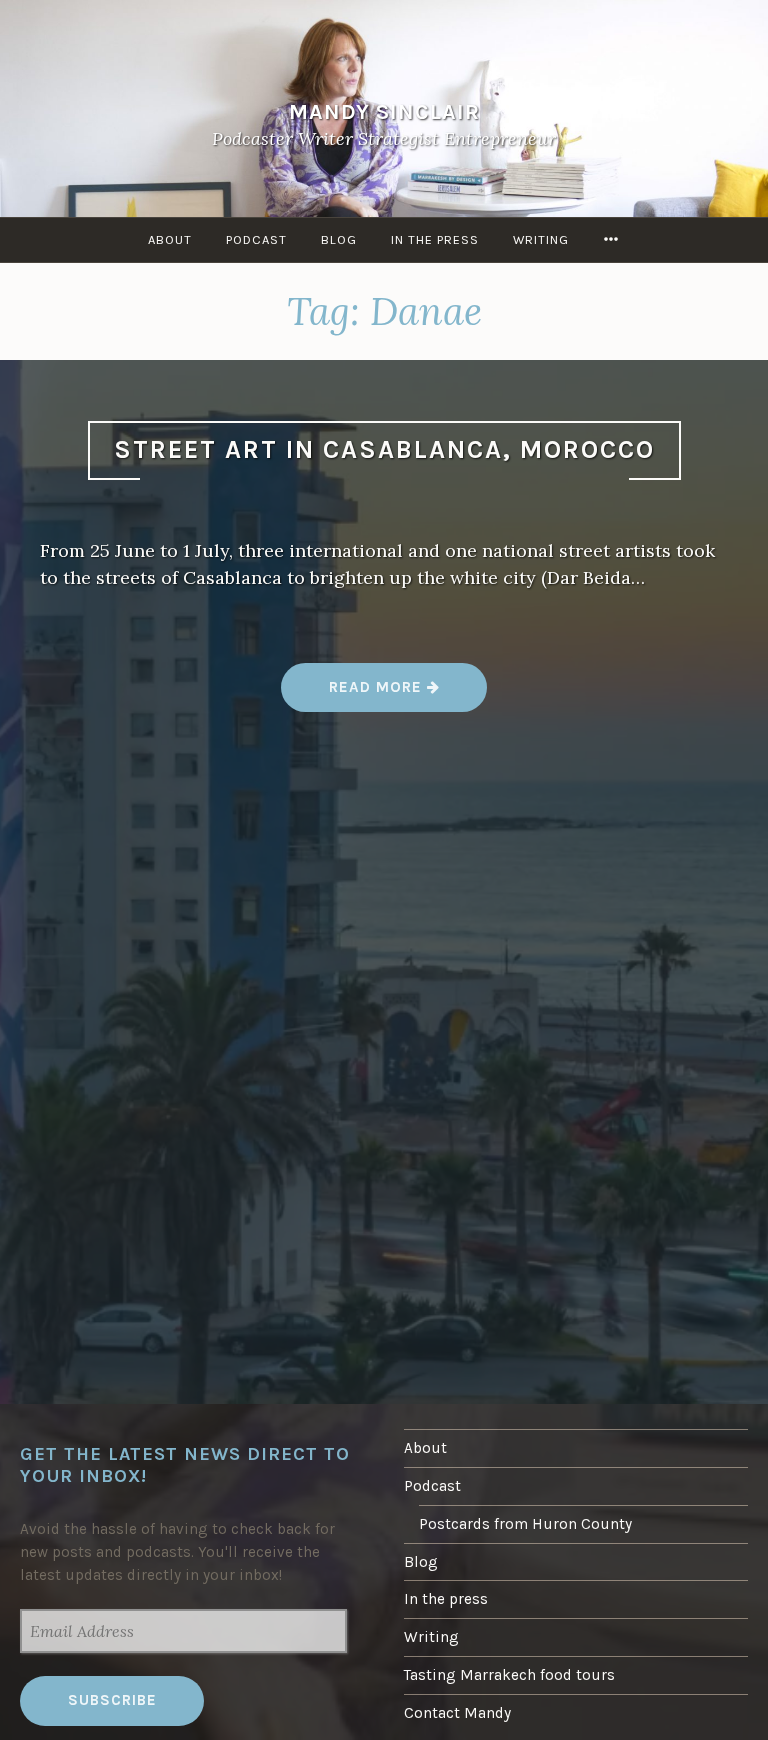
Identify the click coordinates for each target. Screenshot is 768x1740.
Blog (339, 239)
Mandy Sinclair (384, 111)
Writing (541, 239)
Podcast (256, 239)
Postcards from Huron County (525, 1524)
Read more (384, 694)
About (170, 239)
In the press (435, 239)
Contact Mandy (457, 1713)
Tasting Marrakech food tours (509, 1675)
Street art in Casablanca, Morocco (384, 449)
